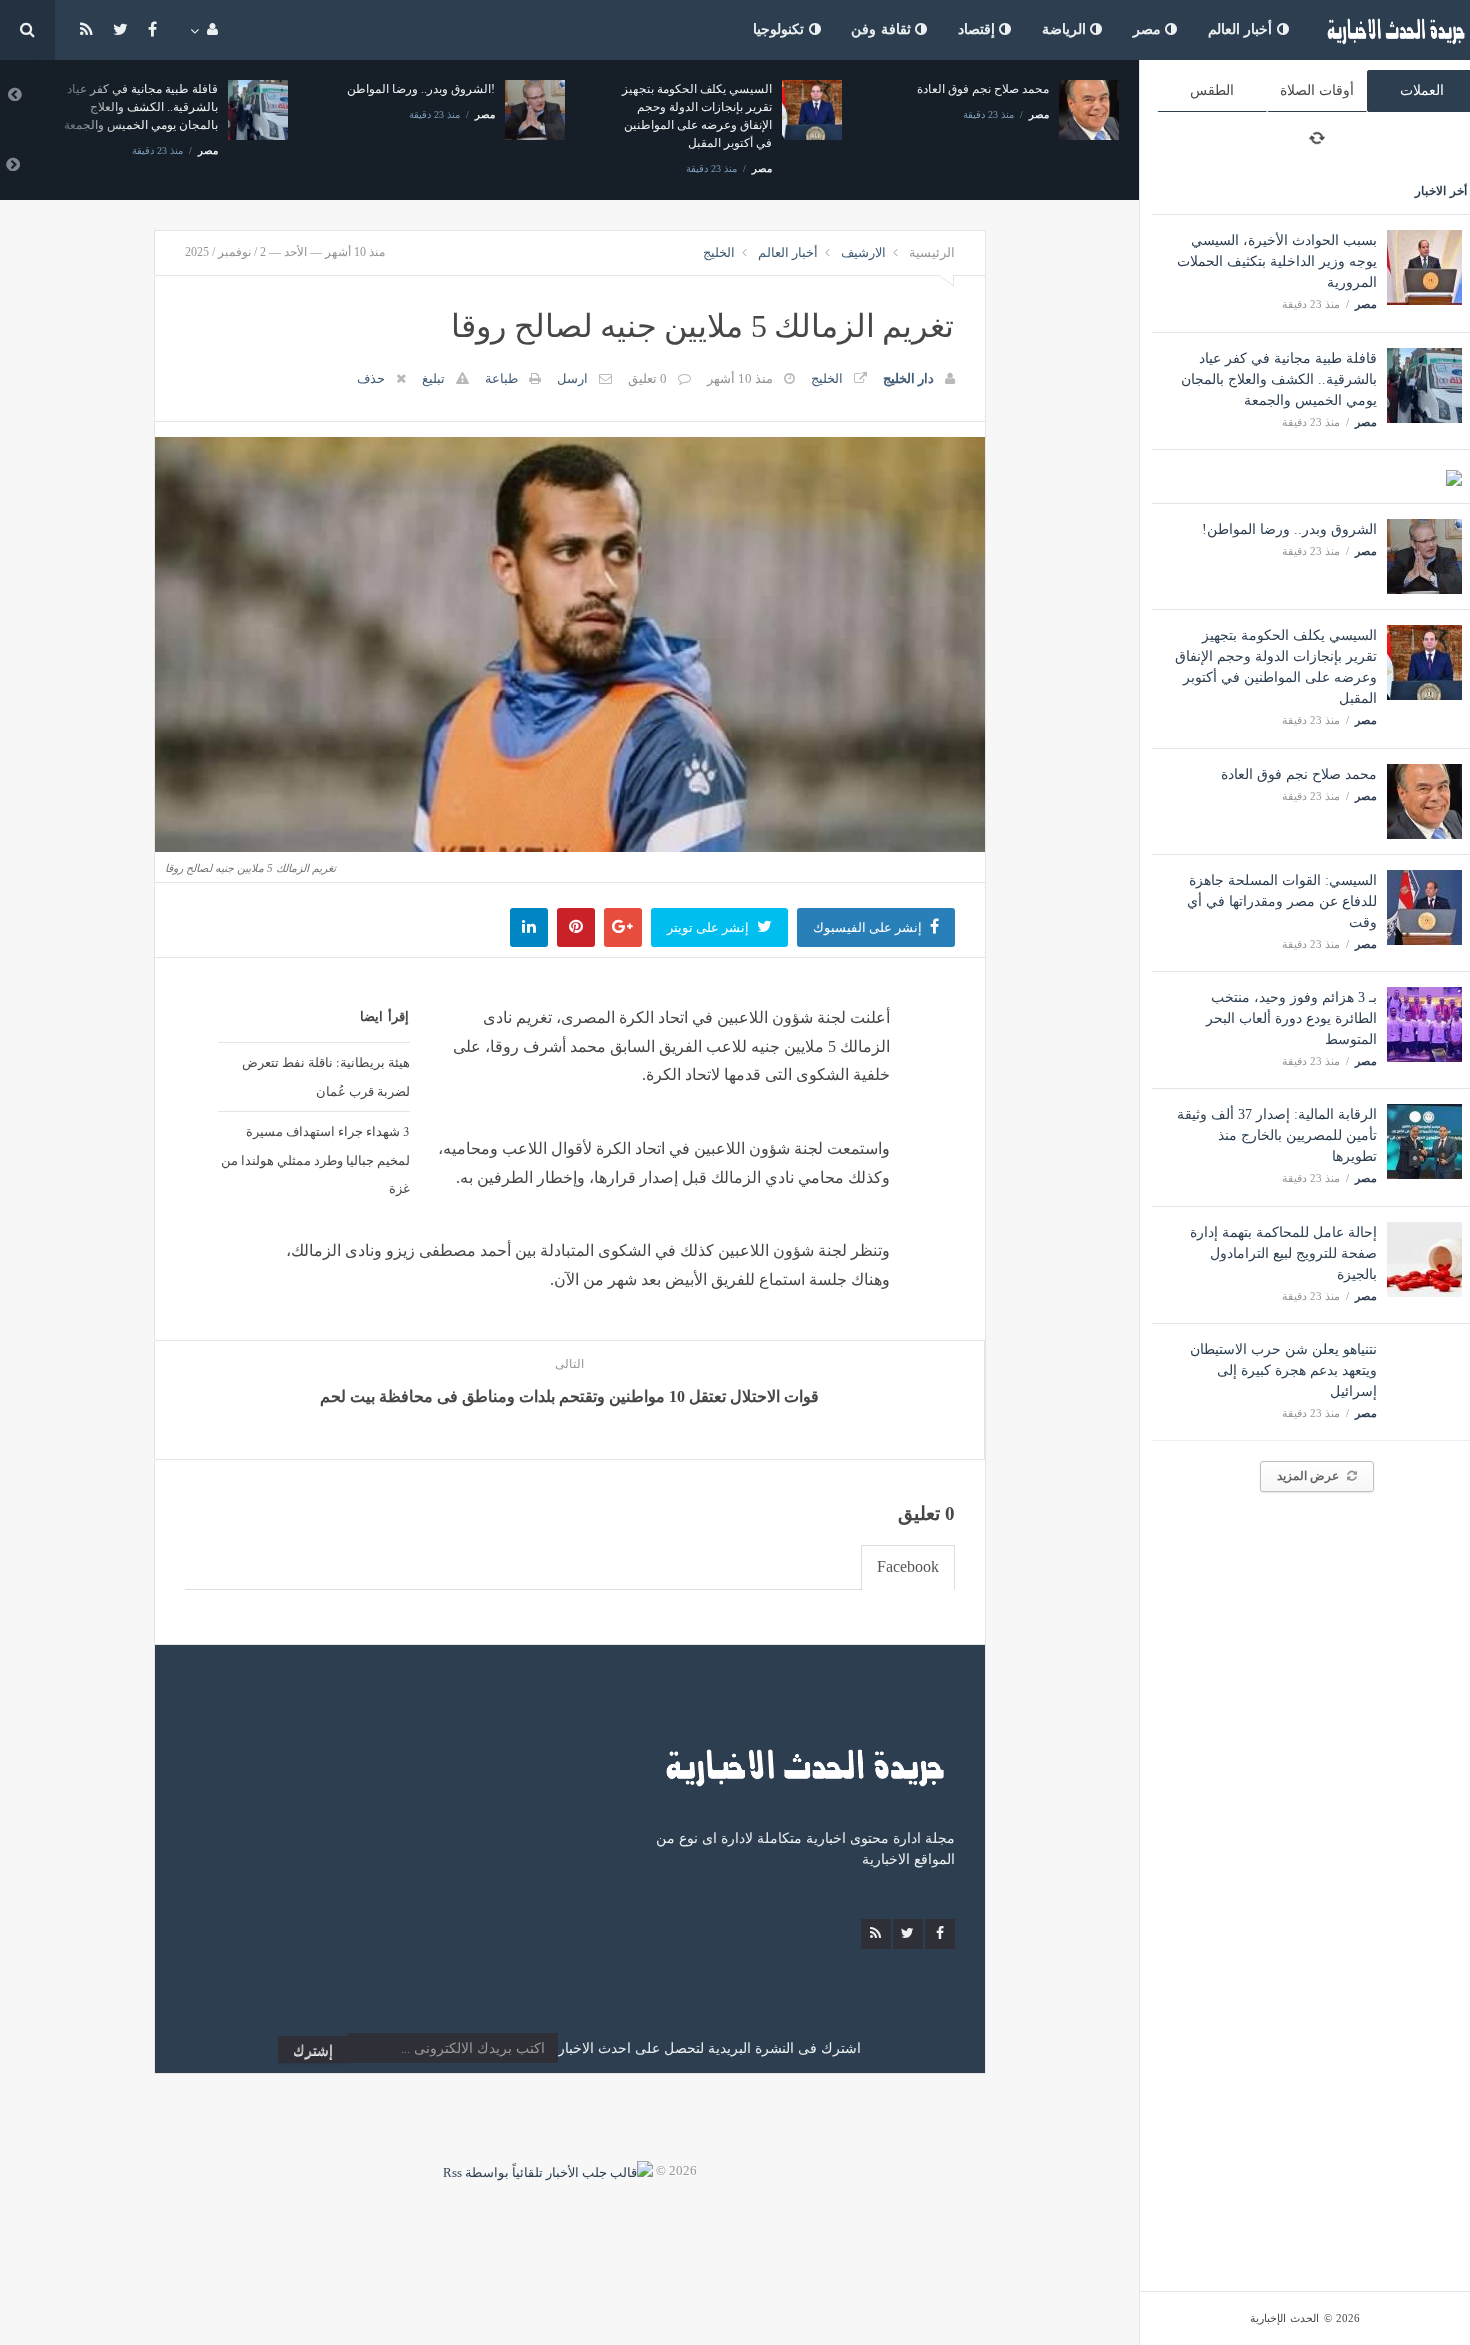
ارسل (572, 378)
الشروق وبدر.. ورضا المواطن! (1289, 529)
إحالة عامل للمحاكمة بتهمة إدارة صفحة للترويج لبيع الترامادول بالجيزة (1283, 1253)
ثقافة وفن (883, 29)
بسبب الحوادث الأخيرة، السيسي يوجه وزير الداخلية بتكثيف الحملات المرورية (1277, 261)
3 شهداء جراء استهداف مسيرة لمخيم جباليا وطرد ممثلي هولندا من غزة (315, 1160)
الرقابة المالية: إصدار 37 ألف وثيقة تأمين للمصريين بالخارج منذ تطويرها (1277, 1135)
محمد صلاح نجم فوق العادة (1299, 774)
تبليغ (433, 378)
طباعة (501, 378)
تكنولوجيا (781, 29)
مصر (1149, 29)
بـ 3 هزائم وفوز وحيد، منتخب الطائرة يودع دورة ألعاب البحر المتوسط (1291, 1018)
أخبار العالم (1242, 29)
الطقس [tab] (1212, 90)
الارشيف (863, 252)
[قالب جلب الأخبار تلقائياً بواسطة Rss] (548, 2170)
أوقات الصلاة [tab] (1317, 90)
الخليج (719, 252)
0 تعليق (647, 378)
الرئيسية (932, 252)
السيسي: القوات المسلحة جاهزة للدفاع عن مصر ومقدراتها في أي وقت (1282, 901)
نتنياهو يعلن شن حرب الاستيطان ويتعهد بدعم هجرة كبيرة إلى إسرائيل (1283, 1370)
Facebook (908, 1566)
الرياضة (1066, 29)
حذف (371, 378)
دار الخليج (908, 378)
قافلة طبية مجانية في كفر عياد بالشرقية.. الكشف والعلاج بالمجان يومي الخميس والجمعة (1279, 379)
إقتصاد (979, 29)
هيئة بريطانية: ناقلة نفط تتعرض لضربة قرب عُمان (326, 1076)
